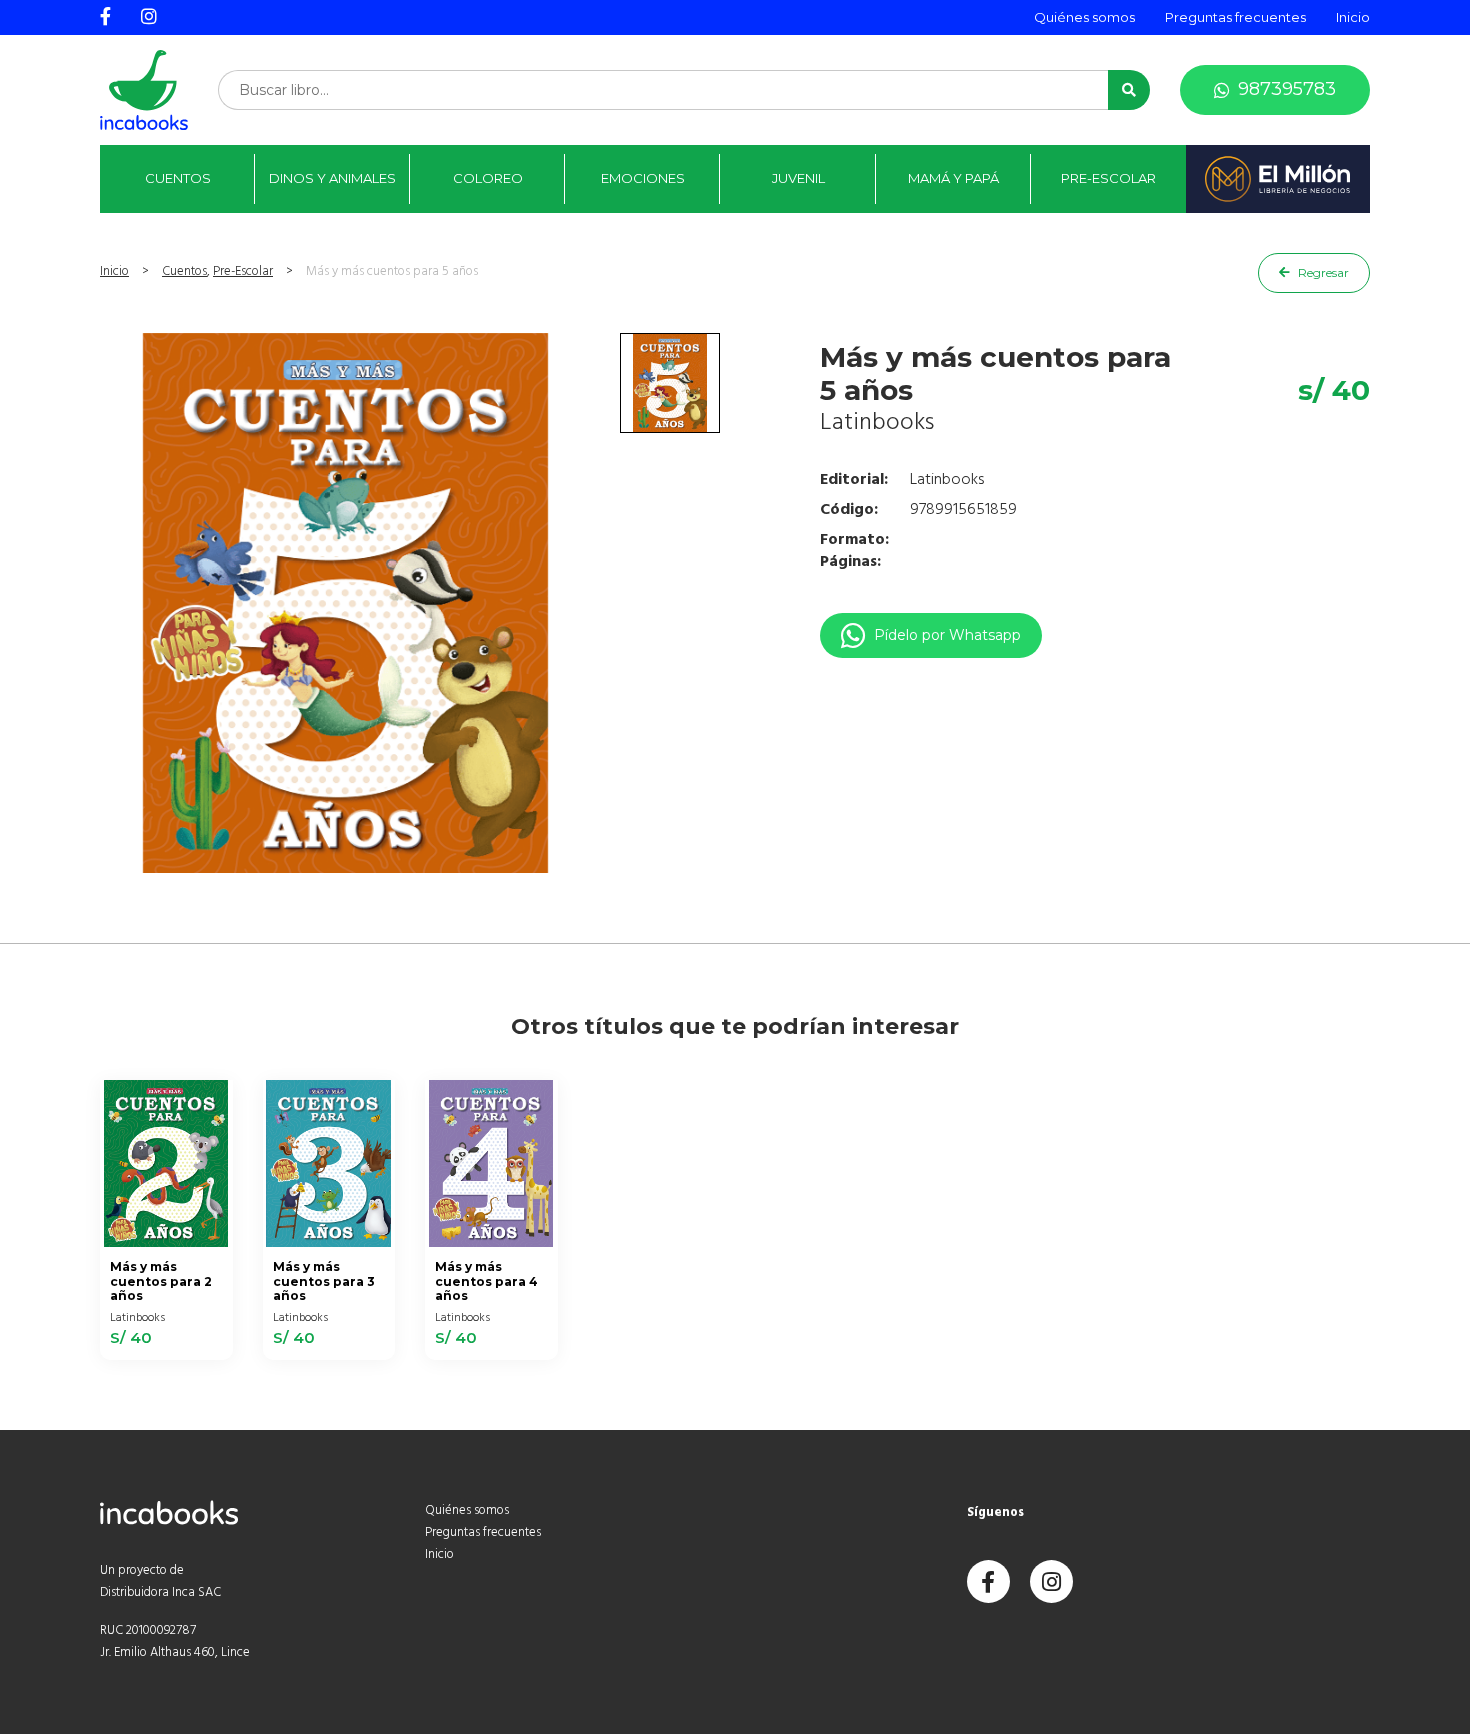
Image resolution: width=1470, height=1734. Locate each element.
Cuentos (178, 178)
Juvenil (798, 178)
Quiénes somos (1084, 17)
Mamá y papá (953, 178)
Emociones (643, 178)
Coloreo (488, 178)
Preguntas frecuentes (1235, 17)
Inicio (1353, 17)
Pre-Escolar (1108, 178)
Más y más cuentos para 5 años (392, 271)
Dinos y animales (332, 178)
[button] (1129, 90)
